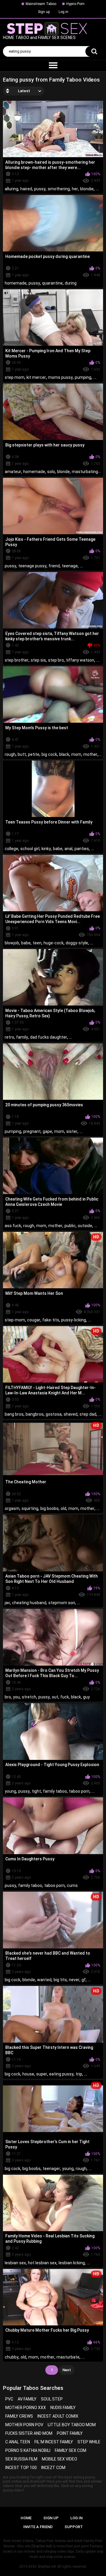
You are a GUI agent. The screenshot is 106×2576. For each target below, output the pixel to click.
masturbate (68, 2357)
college (11, 849)
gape (47, 1131)
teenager (51, 2169)
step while (89, 2442)
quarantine (52, 283)
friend (54, 566)
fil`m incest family (54, 2442)
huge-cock (54, 943)
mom (76, 754)
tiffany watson (80, 660)
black (64, 754)
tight (36, 1791)
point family (70, 2433)
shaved (71, 1414)
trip (79, 2074)
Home (26, 2518)
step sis (38, 660)
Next (67, 2370)
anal (68, 849)
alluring (11, 189)
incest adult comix (58, 2416)
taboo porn (79, 1791)
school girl (30, 849)
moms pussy (60, 377)
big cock (49, 754)
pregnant (32, 1131)
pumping (83, 377)
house (28, 2074)
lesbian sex (15, 2263)
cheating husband (29, 1603)
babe (58, 849)
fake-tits (51, 1320)
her (75, 189)
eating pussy (61, 2074)
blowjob (12, 943)
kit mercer (36, 377)
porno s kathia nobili (28, 2450)
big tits (60, 1980)
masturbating (85, 472)
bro (8, 1697)
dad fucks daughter (49, 1037)
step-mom (15, 1320)
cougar (34, 1320)
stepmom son (62, 1603)
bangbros (35, 1414)
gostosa (54, 1414)
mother (90, 754)
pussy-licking (74, 1320)
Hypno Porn (75, 4)
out (55, 1697)
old (63, 1508)
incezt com (53, 2468)
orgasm (12, 1508)
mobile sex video (59, 2459)
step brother (17, 660)
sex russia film (21, 2459)
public (70, 1226)
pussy (40, 189)
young (10, 1791)
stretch (29, 1697)
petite (34, 754)
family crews (19, 2416)
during (71, 283)
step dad (88, 1414)
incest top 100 (21, 2468)
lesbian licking (72, 2263)
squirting (30, 1508)
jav (7, 1603)
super (42, 2074)
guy (86, 1697)
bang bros (14, 1414)
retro (9, 1037)
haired (26, 189)
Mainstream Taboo (41, 4)
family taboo (55, 1791)
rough (10, 754)
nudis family (63, 2408)
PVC (9, 2399)
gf (84, 1980)
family (22, 1037)
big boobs (49, 1508)
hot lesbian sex (42, 2263)
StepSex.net (47, 2567)
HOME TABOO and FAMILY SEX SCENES (39, 38)
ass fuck (13, 1226)
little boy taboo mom (72, 2425)
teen (37, 943)
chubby (12, 2357)
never (74, 1980)
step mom (15, 377)
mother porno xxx (26, 2408)
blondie (87, 189)
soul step (52, 2399)
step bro (56, 660)
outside (85, 1226)
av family (27, 2399)
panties (82, 849)
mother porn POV (24, 2425)
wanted (44, 1980)
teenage (70, 566)
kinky (46, 849)
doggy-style (77, 943)
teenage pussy (32, 566)
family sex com (71, 2450)
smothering (59, 189)
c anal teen (18, 2442)
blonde (63, 472)
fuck (65, 1697)
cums (72, 1885)
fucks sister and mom (29, 2433)
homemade (16, 283)
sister (72, 1131)
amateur (13, 472)
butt (22, 754)
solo (51, 472)
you (16, 1697)
